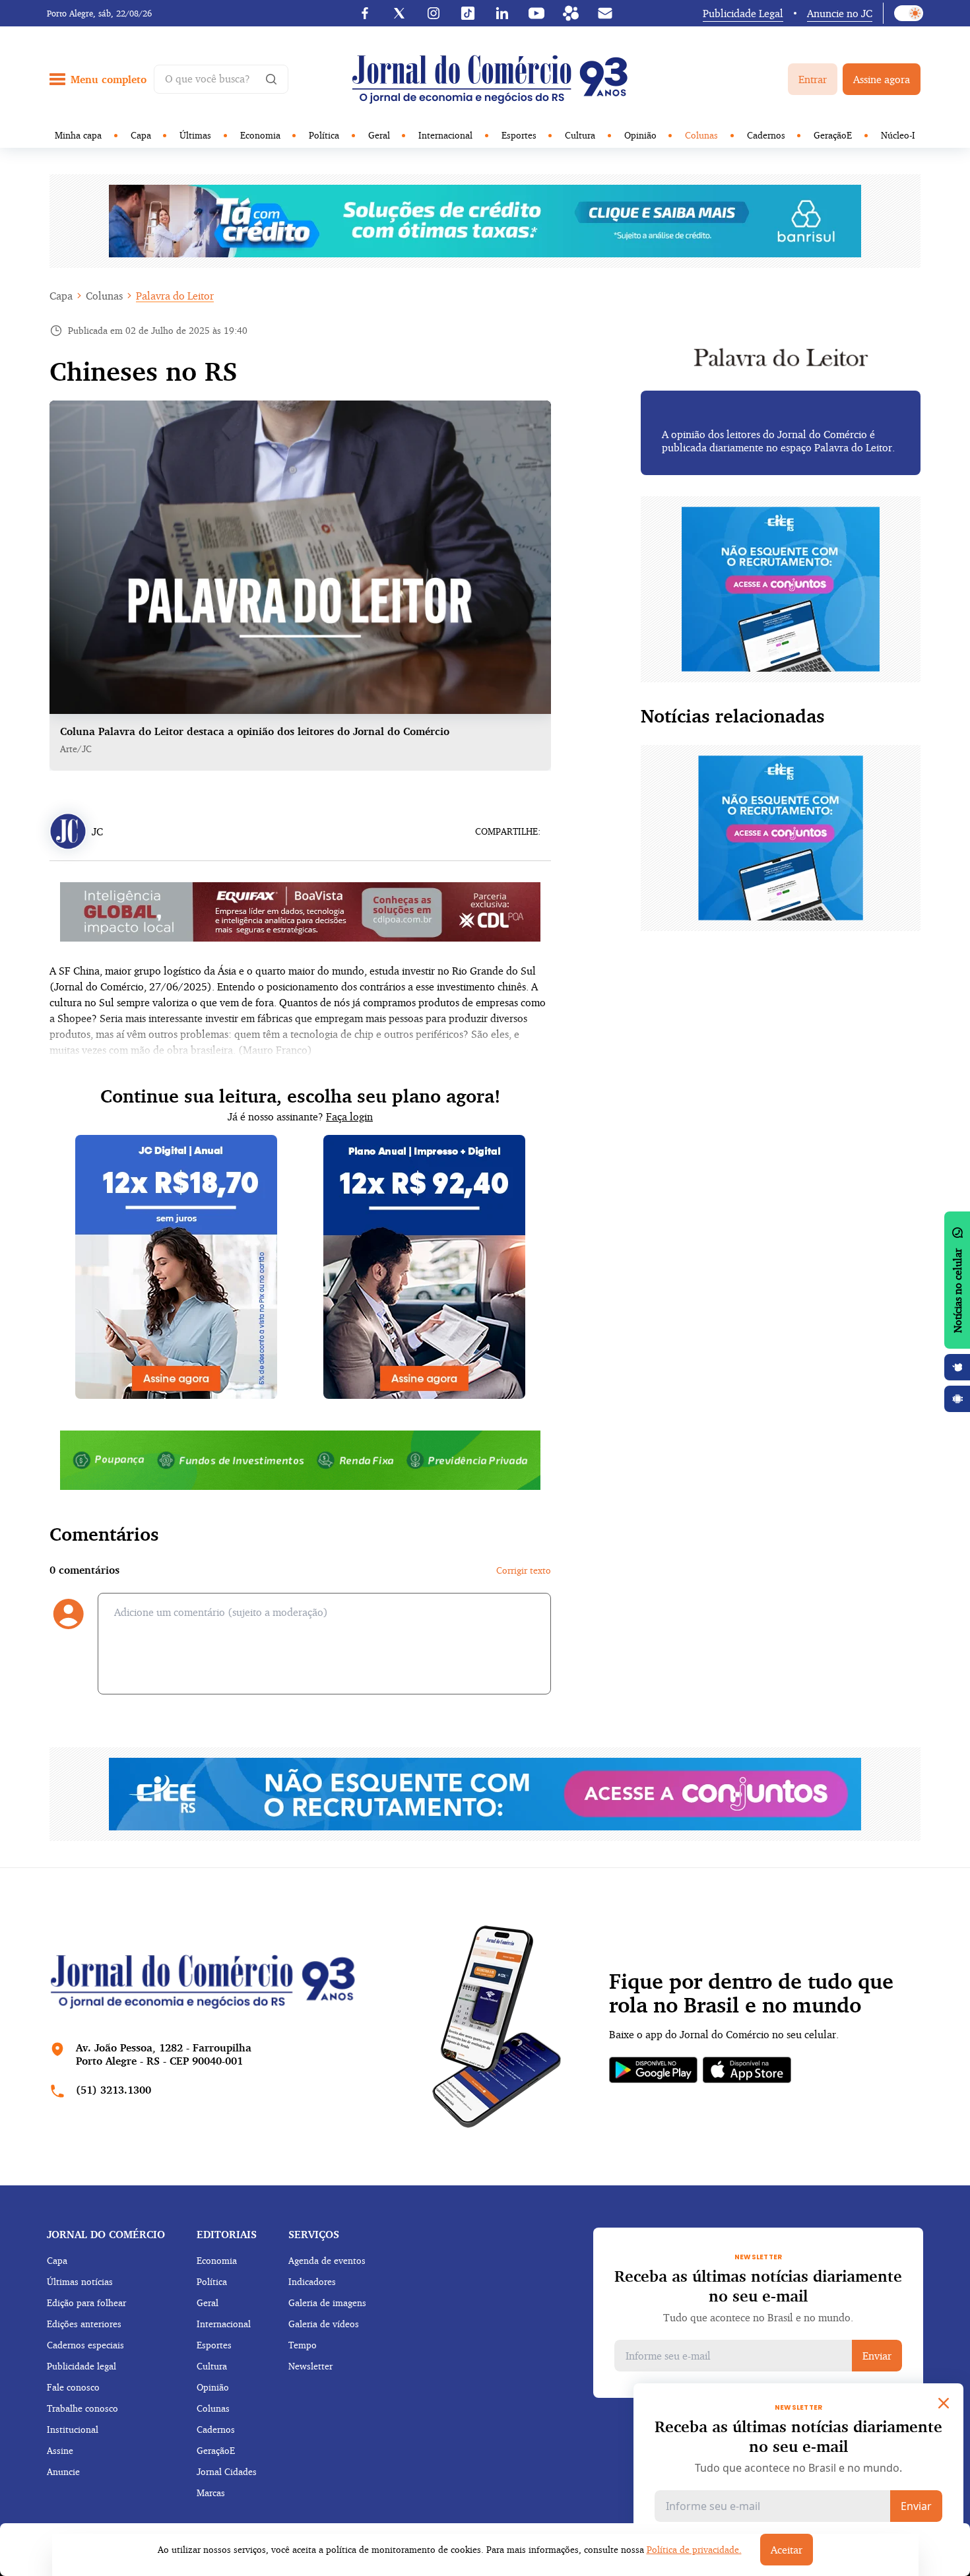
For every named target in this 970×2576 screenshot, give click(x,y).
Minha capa (78, 135)
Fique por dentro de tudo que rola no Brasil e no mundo (751, 1993)
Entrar (813, 79)
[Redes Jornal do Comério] (571, 13)
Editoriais (227, 2234)
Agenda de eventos (327, 2260)
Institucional (73, 2429)
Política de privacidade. (694, 2549)
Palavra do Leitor (175, 296)
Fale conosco (73, 2387)
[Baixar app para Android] (957, 1399)
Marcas (211, 2493)
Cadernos (766, 135)
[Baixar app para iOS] (957, 1367)
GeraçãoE (833, 135)
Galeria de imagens (327, 2302)
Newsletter (310, 2366)
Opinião (640, 135)
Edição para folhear (86, 2302)
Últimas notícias (80, 2281)
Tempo (303, 2345)
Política (324, 135)
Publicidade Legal (743, 13)
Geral (379, 135)
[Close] (944, 2403)
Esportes (519, 135)
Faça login (349, 1116)
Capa (141, 135)
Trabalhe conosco (82, 2408)
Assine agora (882, 79)
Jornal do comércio (106, 2234)
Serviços (314, 2234)
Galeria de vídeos (324, 2324)
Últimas (195, 135)
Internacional (445, 135)
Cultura (580, 135)
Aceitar (787, 2550)
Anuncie (63, 2471)
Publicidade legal (81, 2366)
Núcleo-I (898, 135)
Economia (260, 135)
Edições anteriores (84, 2324)
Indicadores (312, 2281)
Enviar (877, 2356)
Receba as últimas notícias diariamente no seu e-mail (758, 2286)
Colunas (701, 135)
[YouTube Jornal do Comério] (536, 13)
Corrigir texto (524, 1570)
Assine (60, 2450)
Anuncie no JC (840, 13)
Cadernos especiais (85, 2345)
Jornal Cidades (227, 2471)
